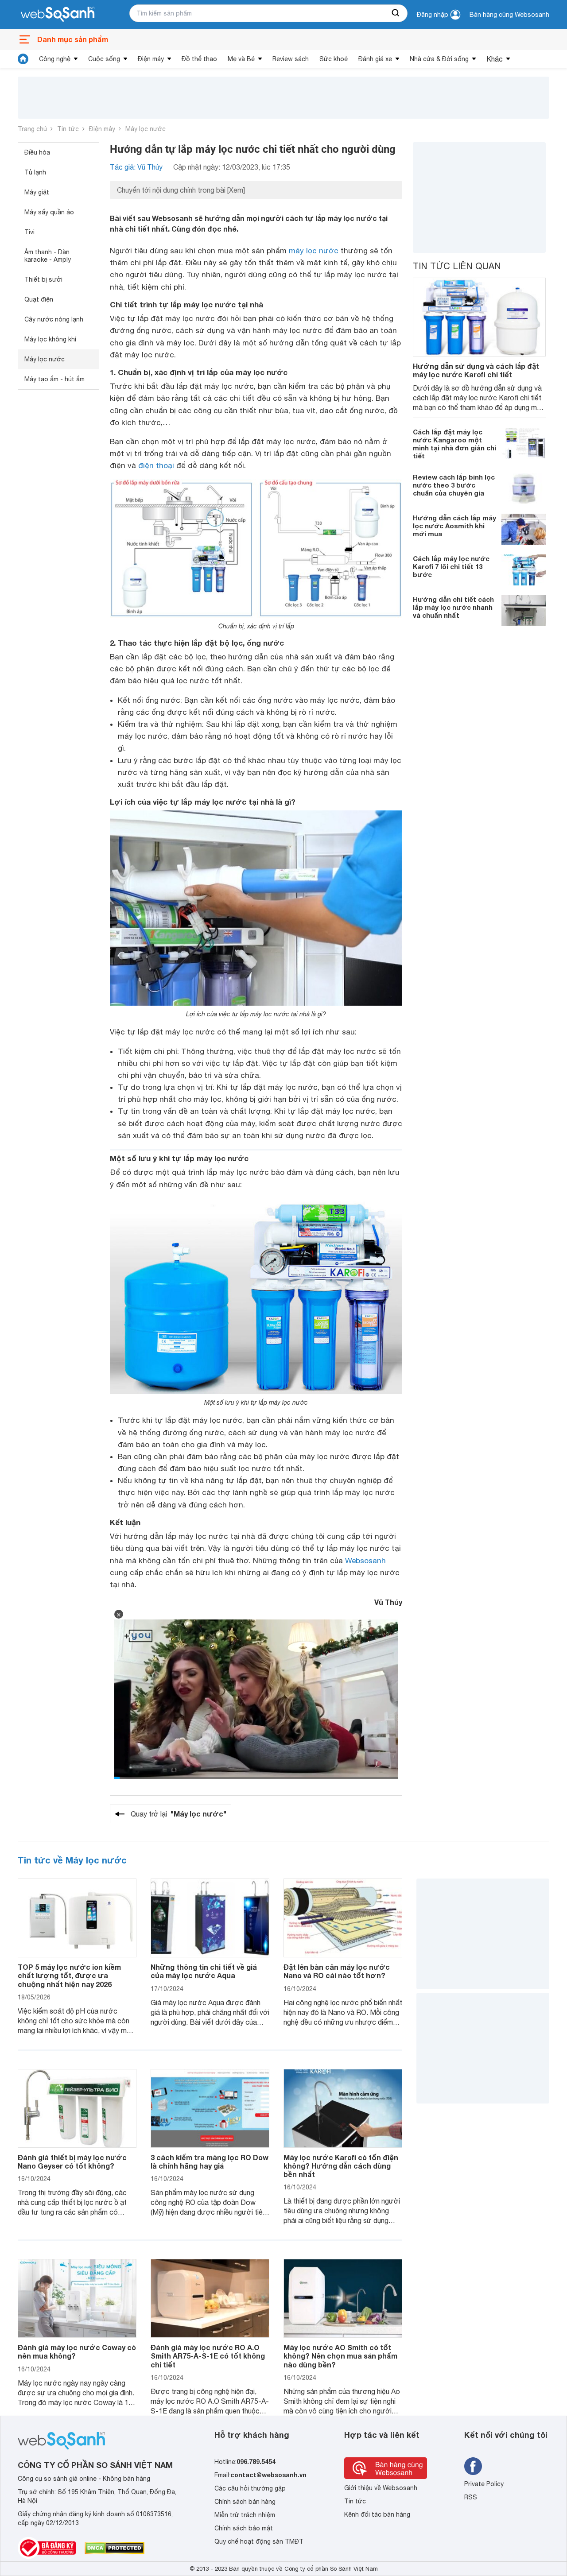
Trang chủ (32, 129)
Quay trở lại (179, 1814)
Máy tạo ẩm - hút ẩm (54, 379)
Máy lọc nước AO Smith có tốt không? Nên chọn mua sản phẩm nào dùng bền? (340, 2356)
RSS (471, 2497)
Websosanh (365, 1561)
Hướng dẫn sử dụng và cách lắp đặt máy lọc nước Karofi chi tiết (476, 370)
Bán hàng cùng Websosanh (509, 15)
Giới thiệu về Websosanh (381, 2488)
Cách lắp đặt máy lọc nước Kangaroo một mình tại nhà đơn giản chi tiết (454, 444)
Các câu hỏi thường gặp (250, 2488)
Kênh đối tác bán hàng (377, 2514)
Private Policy (484, 2484)
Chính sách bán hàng (245, 2502)
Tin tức (68, 129)
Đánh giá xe (375, 59)
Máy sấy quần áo (49, 212)
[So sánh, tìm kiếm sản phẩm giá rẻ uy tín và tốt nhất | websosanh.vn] (58, 15)
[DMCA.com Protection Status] (115, 2548)
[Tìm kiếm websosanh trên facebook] (473, 2466)
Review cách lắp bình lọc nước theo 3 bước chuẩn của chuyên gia (454, 485)
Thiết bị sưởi (43, 279)
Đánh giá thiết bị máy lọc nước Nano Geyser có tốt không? (72, 2162)
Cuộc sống (104, 59)
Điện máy (151, 59)
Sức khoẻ (334, 59)
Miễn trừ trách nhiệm (245, 2515)
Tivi (29, 232)
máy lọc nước (314, 251)
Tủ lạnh (35, 172)
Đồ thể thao (199, 59)
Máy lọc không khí (50, 339)
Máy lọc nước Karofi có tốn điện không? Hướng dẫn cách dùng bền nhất (341, 2166)
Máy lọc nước (146, 129)
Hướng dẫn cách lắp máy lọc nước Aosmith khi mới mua (454, 526)
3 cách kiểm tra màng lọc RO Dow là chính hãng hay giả (210, 2162)
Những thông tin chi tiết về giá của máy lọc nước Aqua (204, 1971)
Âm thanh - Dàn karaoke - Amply (48, 256)
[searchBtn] (396, 13)
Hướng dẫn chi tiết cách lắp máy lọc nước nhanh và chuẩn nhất (453, 607)
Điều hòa (37, 152)
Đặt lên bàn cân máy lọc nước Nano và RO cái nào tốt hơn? (337, 1971)
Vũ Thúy (388, 1602)
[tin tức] (23, 59)
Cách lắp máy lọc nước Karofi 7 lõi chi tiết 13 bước (451, 566)
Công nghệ (55, 59)
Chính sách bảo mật (244, 2528)
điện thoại (156, 465)
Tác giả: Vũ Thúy (136, 167)
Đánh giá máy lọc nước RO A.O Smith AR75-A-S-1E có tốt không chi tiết (208, 2356)
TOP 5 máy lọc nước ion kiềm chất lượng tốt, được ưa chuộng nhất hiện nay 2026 (69, 1975)
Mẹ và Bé (241, 59)
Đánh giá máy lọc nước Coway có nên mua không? (77, 2351)
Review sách (291, 59)
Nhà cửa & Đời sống (439, 59)
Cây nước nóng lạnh (54, 319)
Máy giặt (37, 192)
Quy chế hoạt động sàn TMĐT (259, 2541)
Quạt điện (39, 299)
